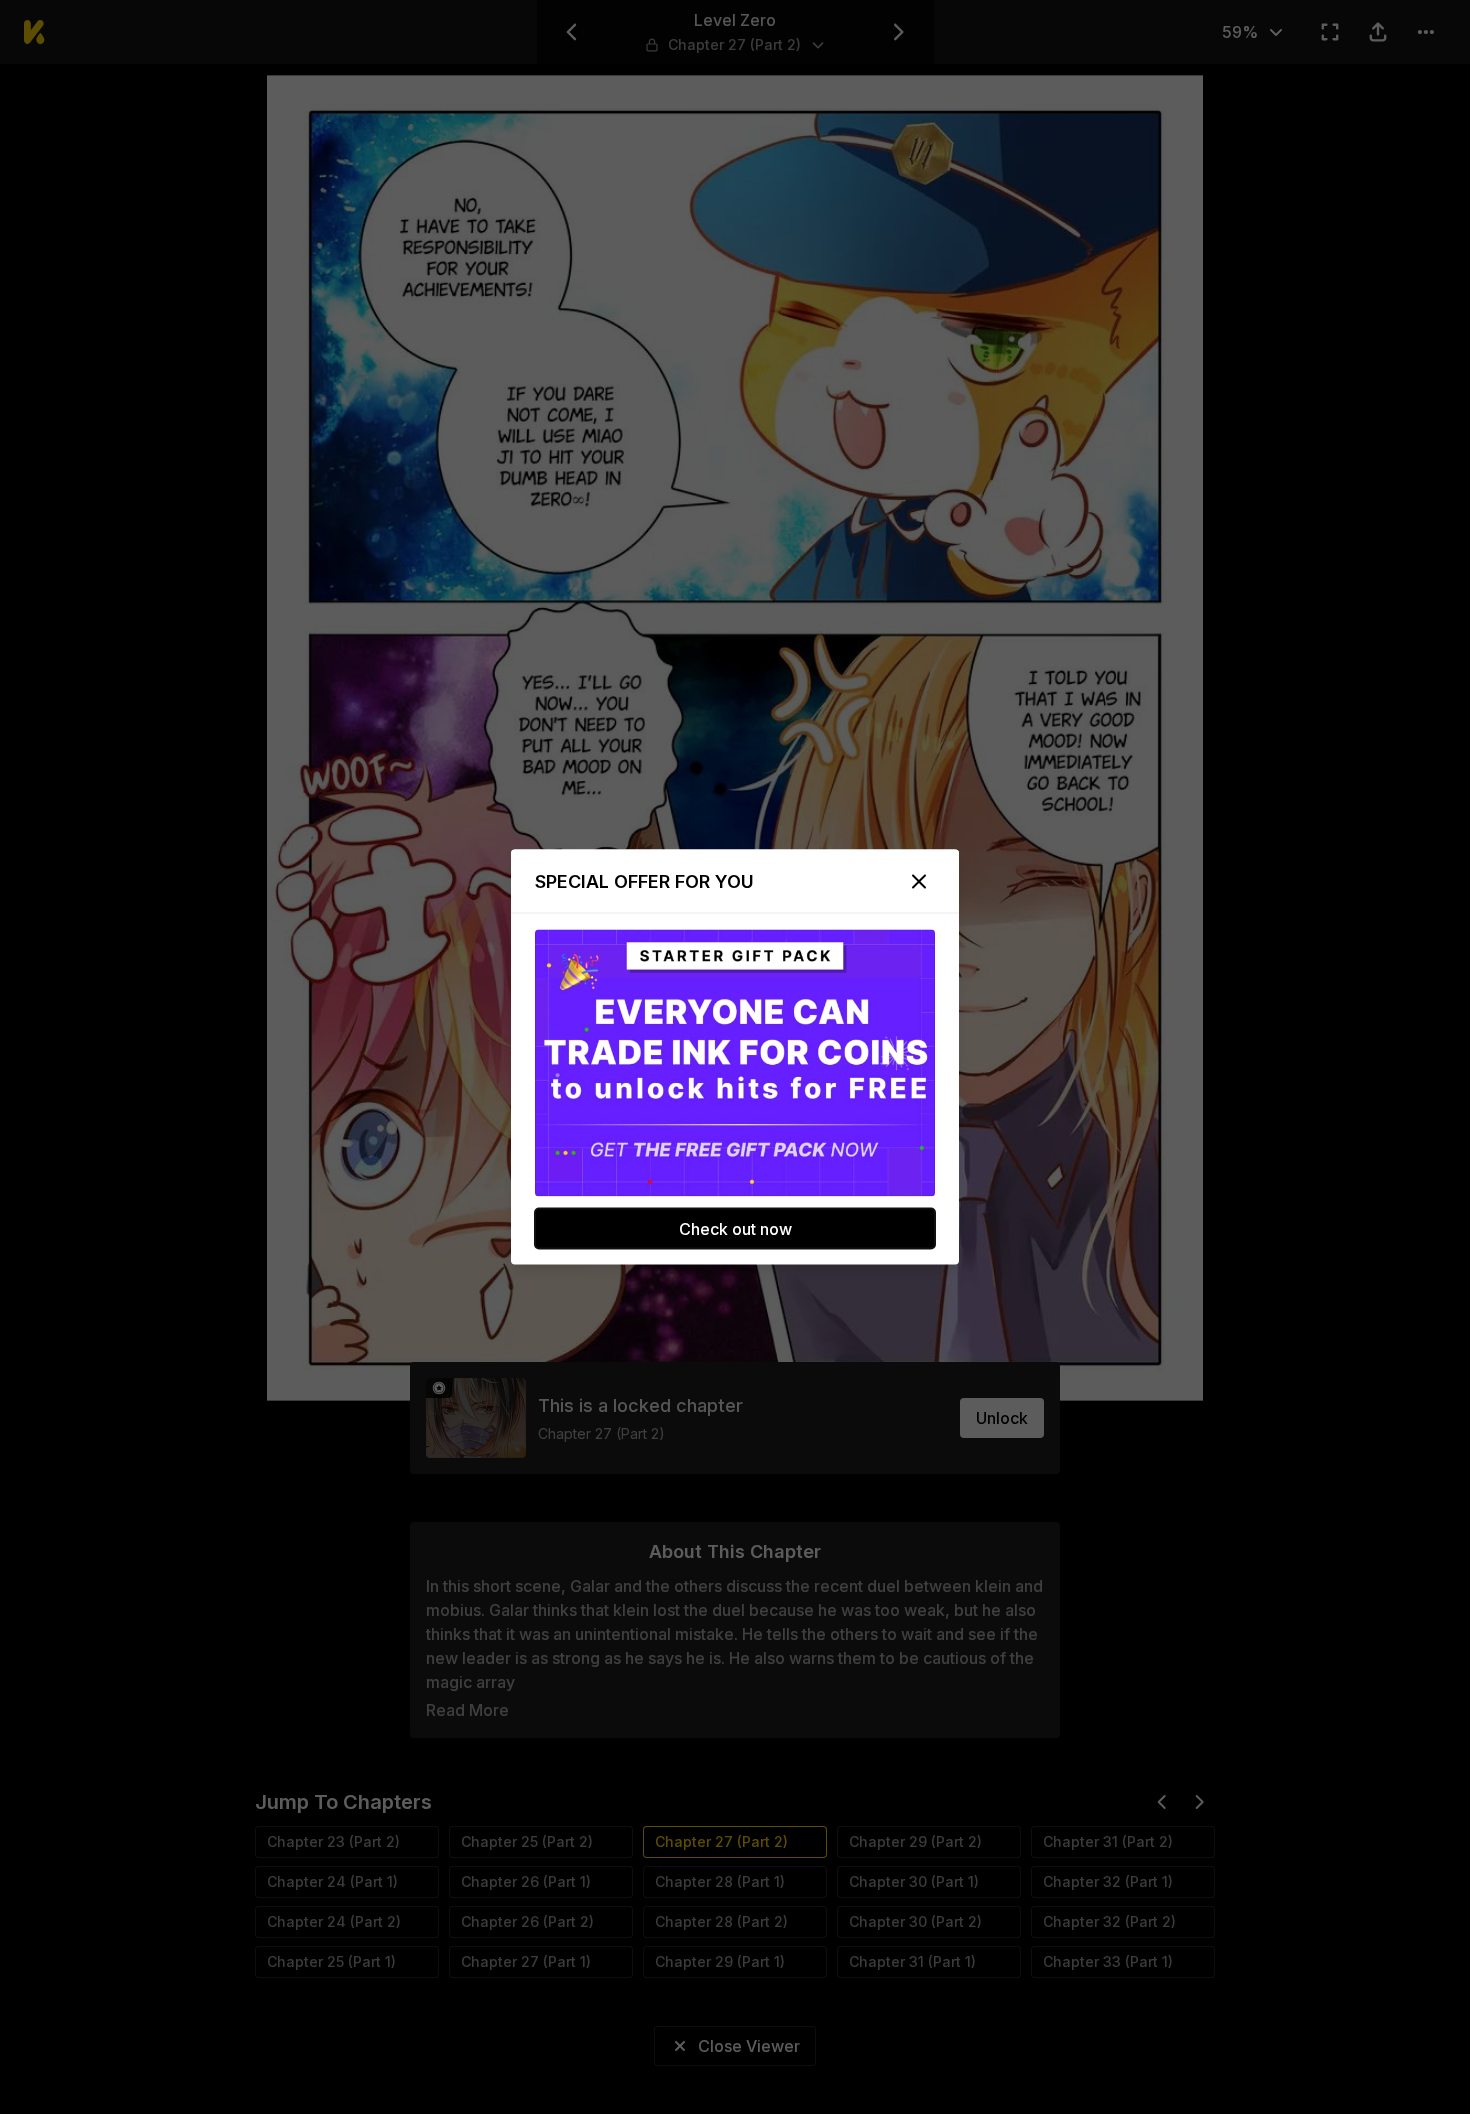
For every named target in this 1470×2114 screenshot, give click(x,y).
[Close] (919, 882)
